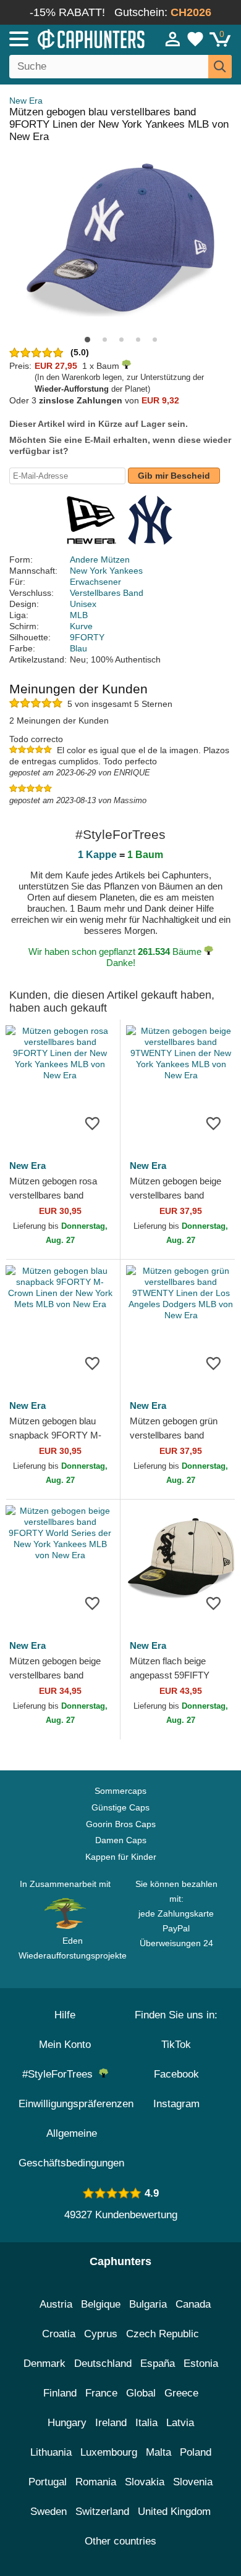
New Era (26, 101)
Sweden (49, 2512)
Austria (56, 2304)
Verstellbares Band (107, 593)
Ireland (111, 2423)
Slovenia (193, 2482)
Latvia (180, 2423)
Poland (196, 2452)
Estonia (201, 2363)
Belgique (101, 2304)
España (158, 2363)
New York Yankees (106, 571)
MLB (79, 615)
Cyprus (101, 2334)
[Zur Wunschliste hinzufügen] (92, 1123)
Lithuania (51, 2452)
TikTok (176, 2045)
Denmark (44, 2363)
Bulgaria (148, 2304)
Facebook (176, 2074)
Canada (193, 2304)
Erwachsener (95, 582)
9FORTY (87, 637)
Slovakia (145, 2482)
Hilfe (65, 2015)
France (101, 2393)
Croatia (59, 2334)
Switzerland (102, 2512)
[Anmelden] (173, 39)
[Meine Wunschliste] (195, 39)
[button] (87, 340)
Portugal (48, 2482)
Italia (146, 2423)
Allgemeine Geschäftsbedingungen (71, 2148)
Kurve (81, 626)
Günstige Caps (120, 1807)
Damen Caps (121, 1840)
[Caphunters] (70, 38)
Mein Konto (65, 2045)
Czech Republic (163, 2334)
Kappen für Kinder (121, 1857)
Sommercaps (120, 1791)
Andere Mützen (100, 559)
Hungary (67, 2423)
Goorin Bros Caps (121, 1824)
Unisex (83, 604)
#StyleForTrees (61, 2074)
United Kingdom (174, 2512)
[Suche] (220, 67)
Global (141, 2393)
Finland (60, 2393)
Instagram (176, 2104)
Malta (159, 2452)
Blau (78, 648)
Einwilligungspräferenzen (76, 2104)
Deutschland (103, 2363)
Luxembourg (109, 2452)
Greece (181, 2393)
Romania (96, 2482)
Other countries (120, 2541)
